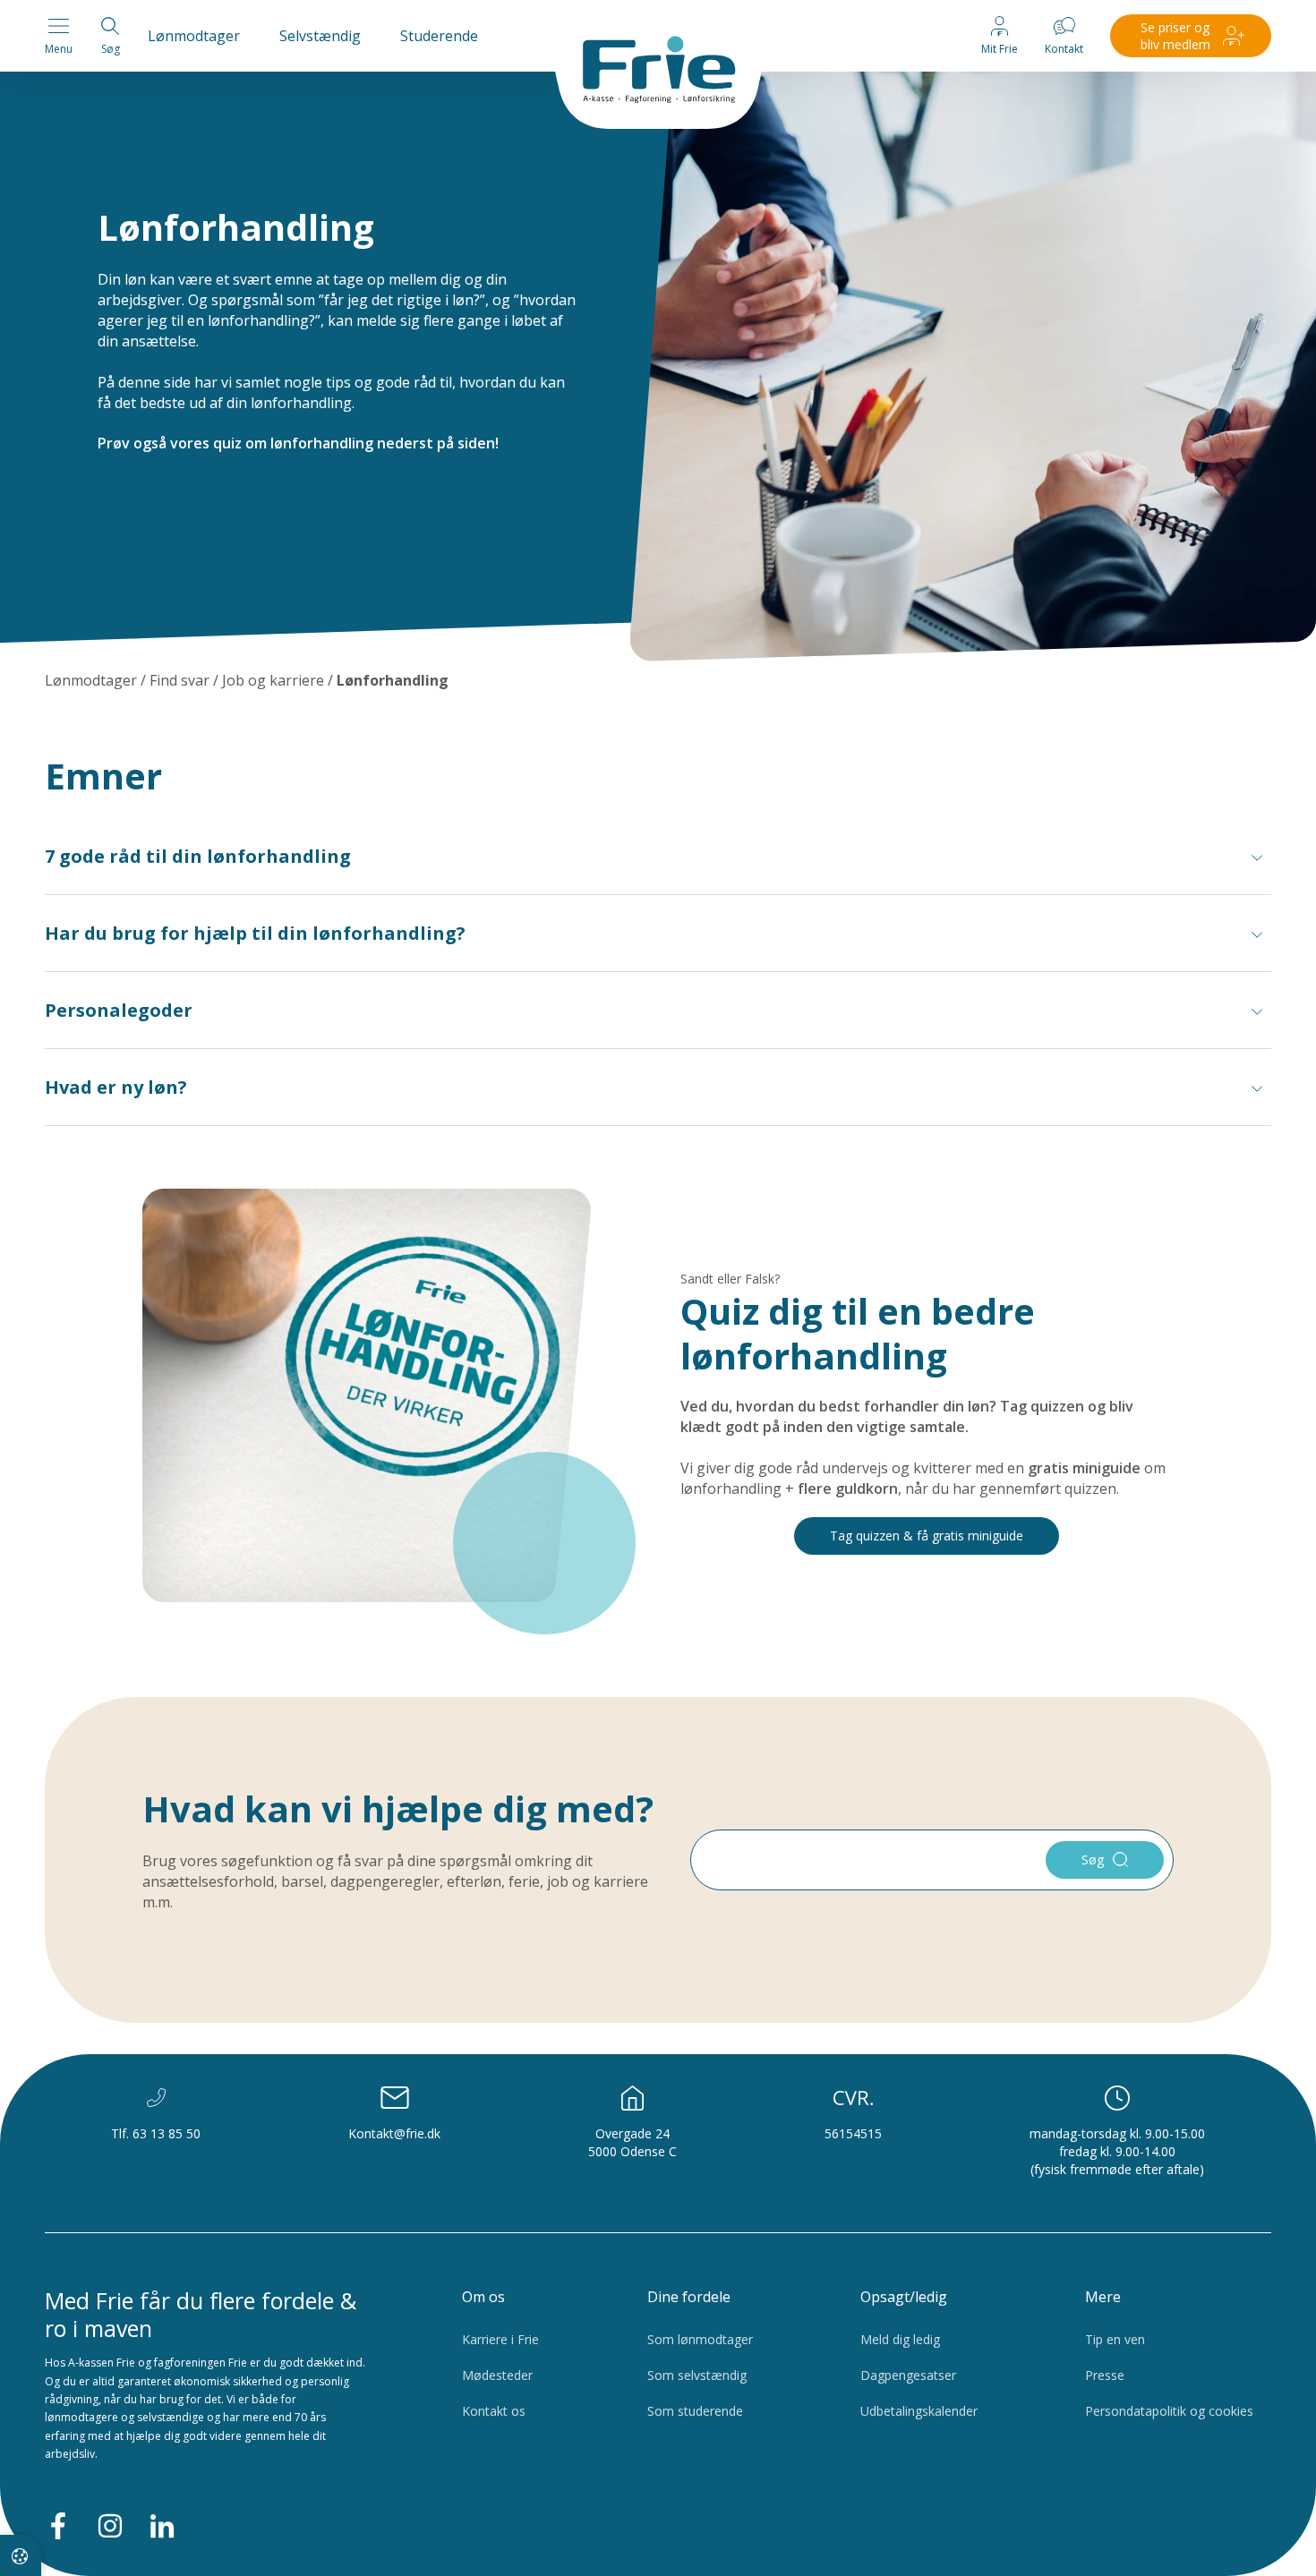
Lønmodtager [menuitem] (194, 36)
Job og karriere (273, 680)
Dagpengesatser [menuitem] (908, 2375)
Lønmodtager (91, 680)
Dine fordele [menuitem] (689, 2297)
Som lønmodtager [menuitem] (700, 2339)
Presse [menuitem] (1105, 2375)
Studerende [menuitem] (439, 36)
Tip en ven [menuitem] (1115, 2339)
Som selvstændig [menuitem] (697, 2375)
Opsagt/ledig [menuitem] (904, 2297)
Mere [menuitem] (1103, 2297)
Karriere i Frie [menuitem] (500, 2339)
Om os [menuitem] (483, 2297)
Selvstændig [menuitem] (320, 36)
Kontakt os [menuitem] (494, 2411)
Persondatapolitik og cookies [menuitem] (1169, 2411)
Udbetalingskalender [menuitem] (919, 2411)
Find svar (179, 680)
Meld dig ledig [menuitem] (900, 2339)
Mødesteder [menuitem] (497, 2375)
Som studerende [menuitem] (695, 2411)
